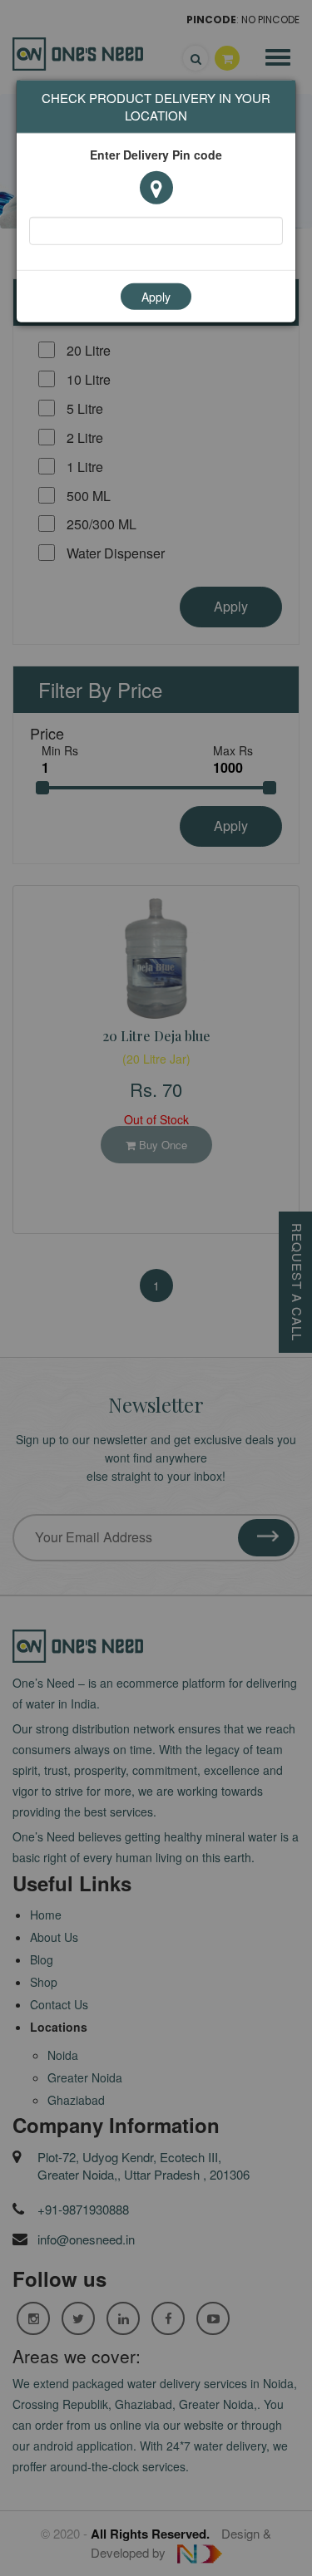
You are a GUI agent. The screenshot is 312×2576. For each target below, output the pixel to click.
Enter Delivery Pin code (156, 154)
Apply (156, 296)
